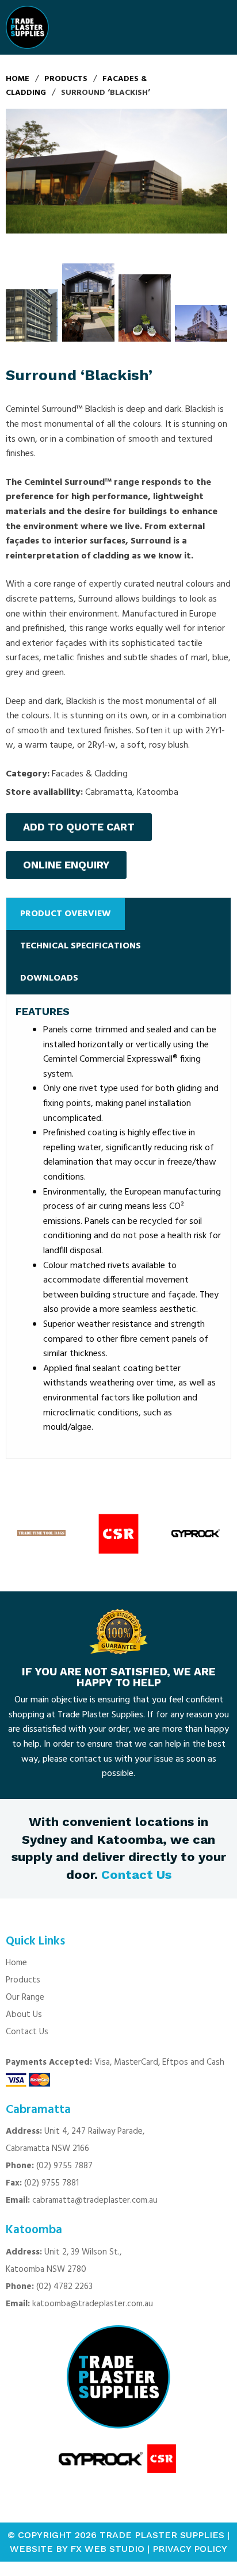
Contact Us (136, 1875)
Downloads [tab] (49, 978)
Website (31, 2549)
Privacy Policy (190, 2549)
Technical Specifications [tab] (81, 946)
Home (16, 1963)
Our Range (25, 1997)
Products (23, 1980)
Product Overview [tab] (66, 914)
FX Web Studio (107, 2549)
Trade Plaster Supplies (162, 2535)
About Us (24, 2015)
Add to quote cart (79, 827)
